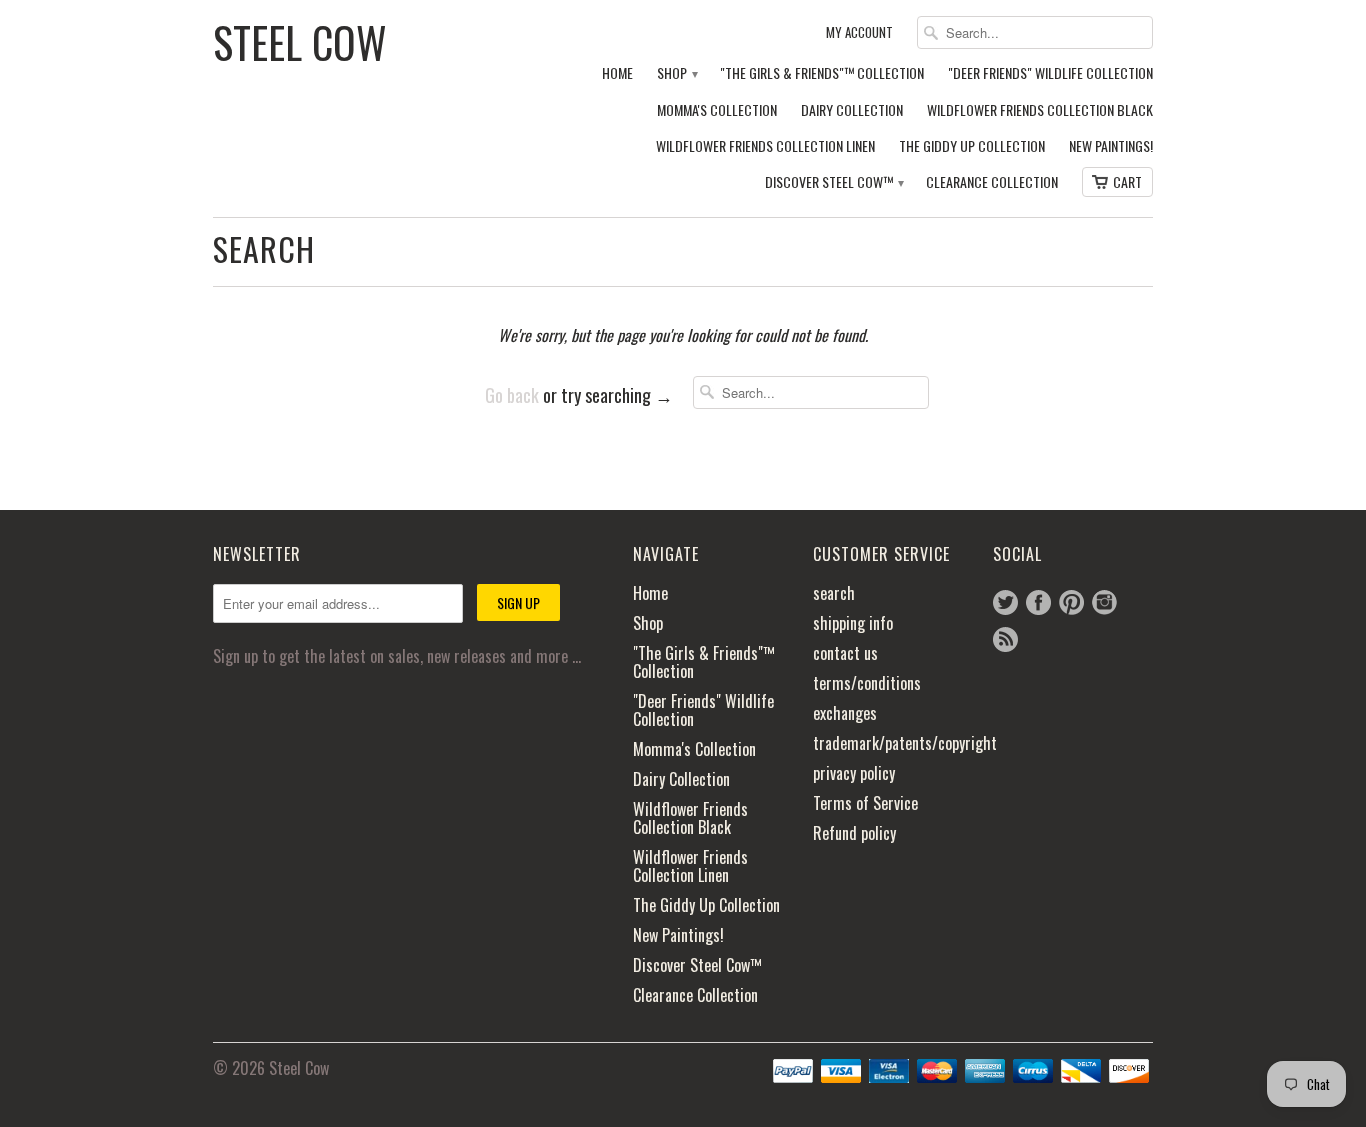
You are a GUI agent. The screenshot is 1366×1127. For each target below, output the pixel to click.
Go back (512, 395)
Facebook (1038, 602)
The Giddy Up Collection (972, 146)
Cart (1127, 181)
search (834, 593)
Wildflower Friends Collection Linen (765, 146)
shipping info (853, 623)
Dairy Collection (852, 110)
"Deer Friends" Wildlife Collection (1050, 73)
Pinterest (1071, 602)
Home (617, 73)
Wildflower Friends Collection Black (1040, 110)
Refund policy (854, 833)
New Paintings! (1111, 146)
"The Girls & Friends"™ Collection (822, 73)
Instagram (1104, 602)
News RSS (1005, 639)
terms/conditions (867, 683)
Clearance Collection (992, 182)
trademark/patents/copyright (905, 743)
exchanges (845, 713)
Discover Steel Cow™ (833, 182)
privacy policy (854, 773)
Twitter (1005, 602)
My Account (859, 32)
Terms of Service (865, 803)
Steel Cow (300, 40)
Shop (676, 73)
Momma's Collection (717, 110)
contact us (845, 653)
